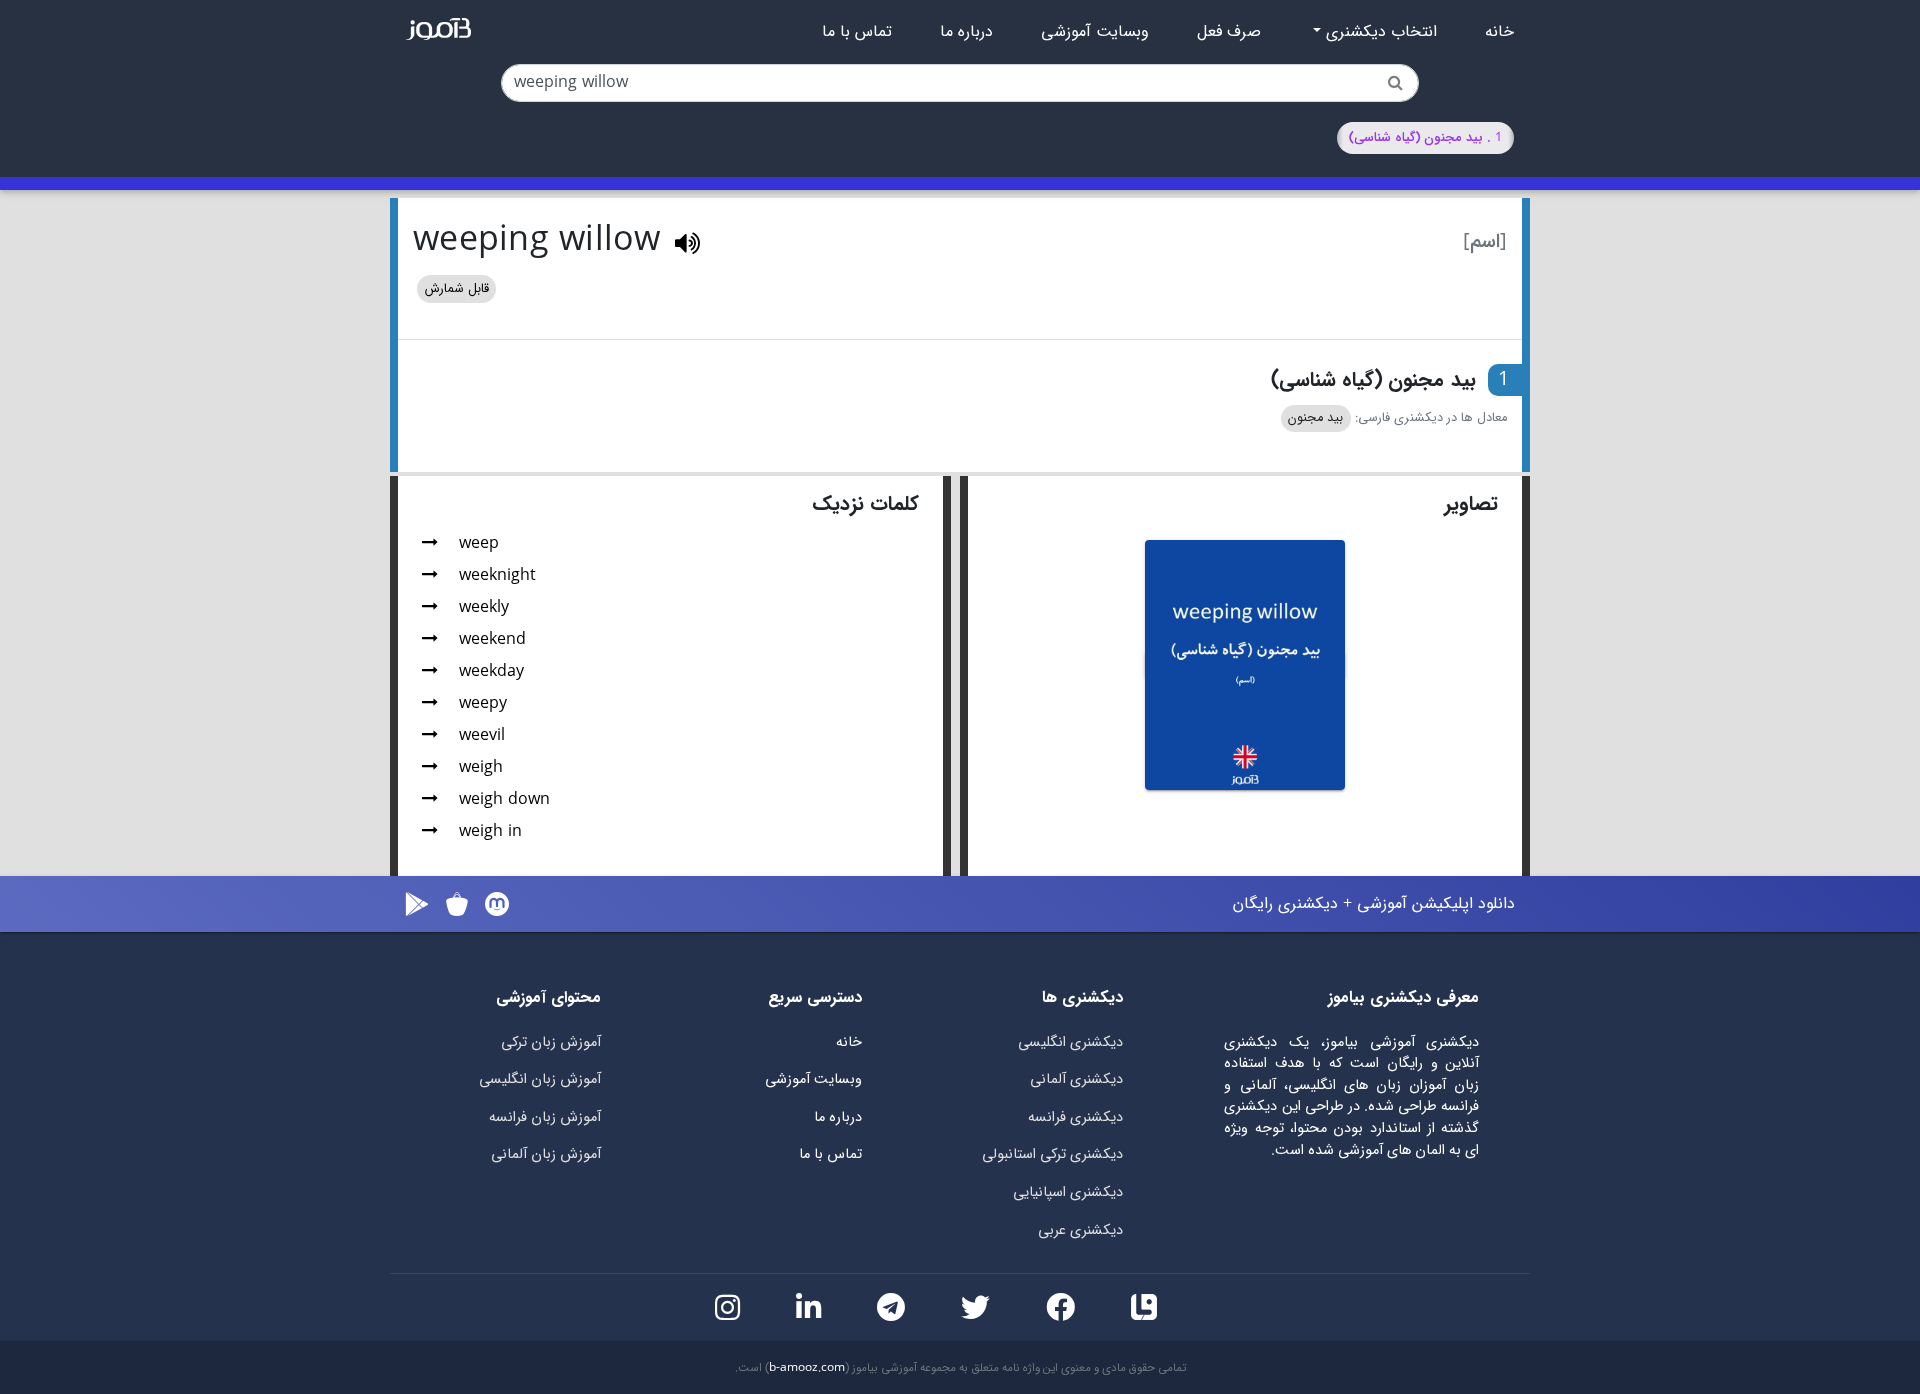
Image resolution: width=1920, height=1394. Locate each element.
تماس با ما (857, 32)
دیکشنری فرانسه (1075, 1117)
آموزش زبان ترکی (551, 1042)
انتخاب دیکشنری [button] (1379, 32)
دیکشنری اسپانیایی (1068, 1192)
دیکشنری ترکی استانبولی (1052, 1154)
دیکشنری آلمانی (1076, 1079)
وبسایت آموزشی (1095, 32)
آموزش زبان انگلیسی (540, 1079)
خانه (1499, 32)
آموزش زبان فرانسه (545, 1117)
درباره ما (966, 32)
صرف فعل (1229, 32)
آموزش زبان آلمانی (546, 1154)
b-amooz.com (807, 1368)
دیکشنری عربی (1080, 1230)
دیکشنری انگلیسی (1070, 1042)
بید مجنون (1315, 418)
